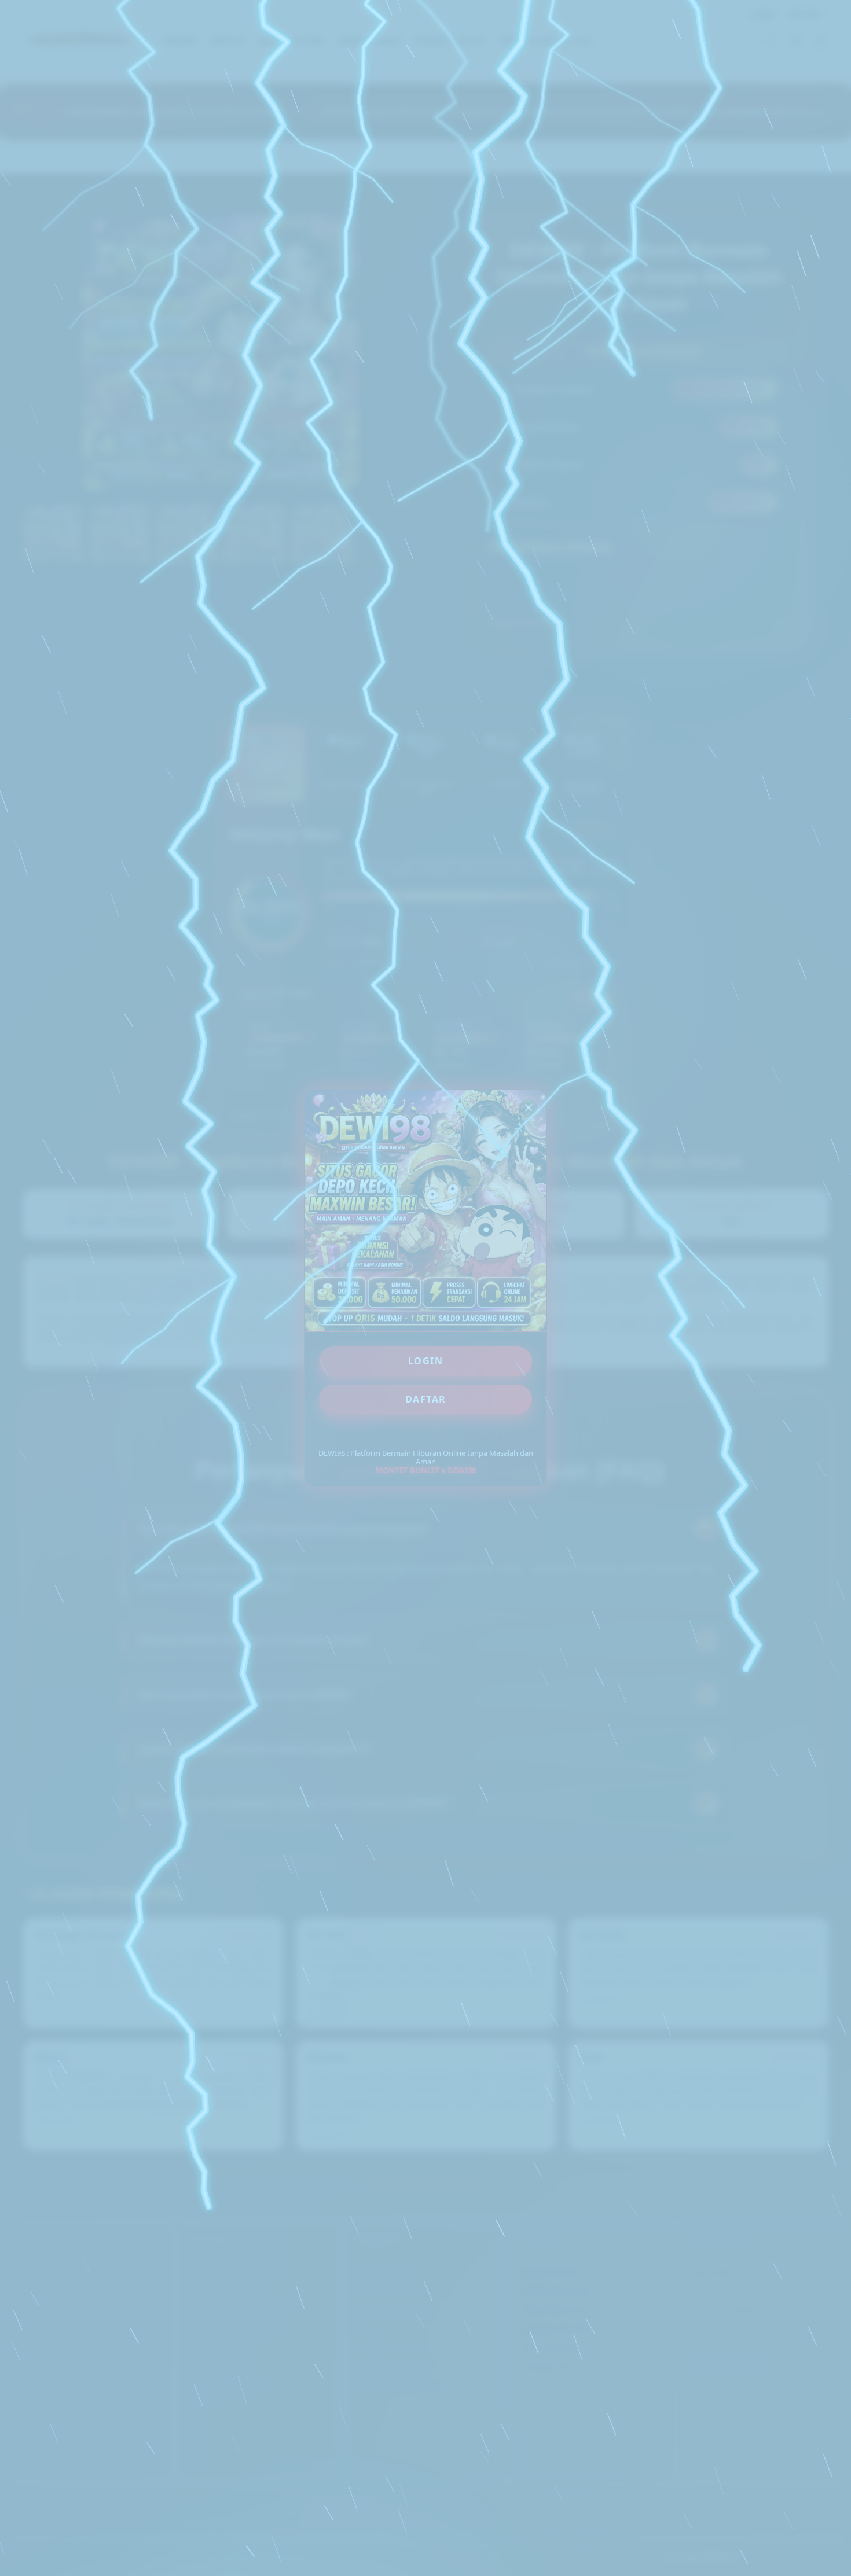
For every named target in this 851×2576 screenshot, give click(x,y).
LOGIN (426, 1361)
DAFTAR (426, 1399)
